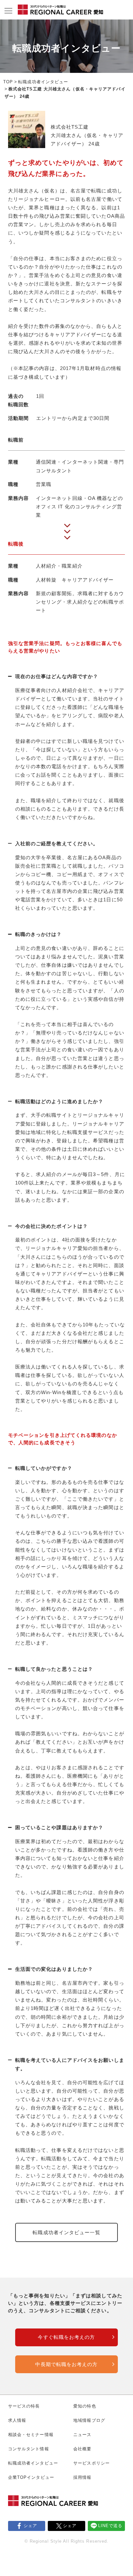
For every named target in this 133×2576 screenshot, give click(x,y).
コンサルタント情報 (29, 2449)
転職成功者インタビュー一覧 (66, 2232)
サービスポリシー (92, 2463)
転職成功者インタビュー (43, 82)
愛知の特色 (85, 2406)
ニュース (82, 2435)
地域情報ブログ (89, 2420)
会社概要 (82, 2449)
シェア (30, 2526)
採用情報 (82, 2477)
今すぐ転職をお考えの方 (66, 2337)
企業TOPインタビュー (31, 2477)
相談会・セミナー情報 (31, 2435)
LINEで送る (110, 2526)
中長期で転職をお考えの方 (66, 2364)
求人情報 (17, 2420)
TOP (8, 82)
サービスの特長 (24, 2406)
